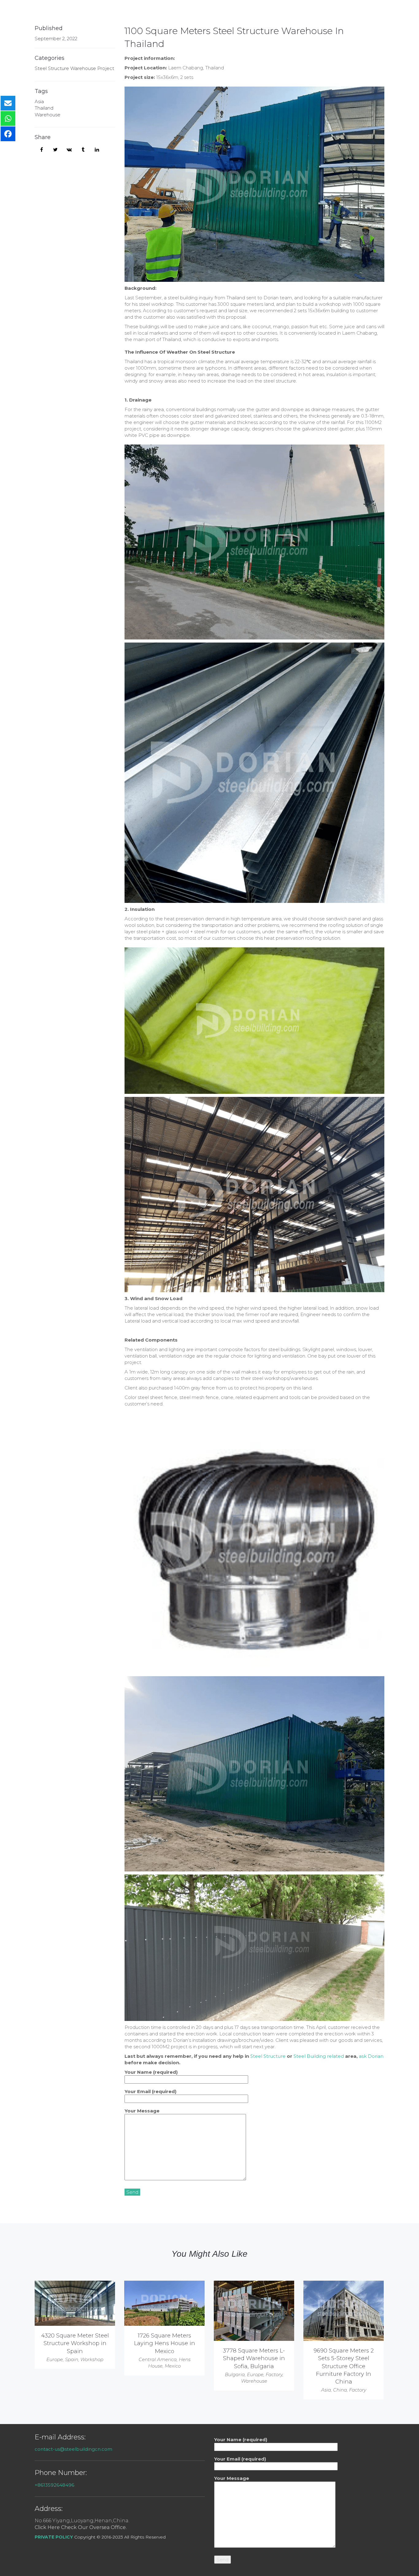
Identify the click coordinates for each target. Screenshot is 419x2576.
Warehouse (48, 115)
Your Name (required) (151, 2072)
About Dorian (314, 14)
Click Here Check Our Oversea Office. (81, 2527)
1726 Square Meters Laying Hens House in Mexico (165, 2343)
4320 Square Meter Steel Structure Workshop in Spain (75, 2343)
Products (207, 14)
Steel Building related (319, 2056)
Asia (39, 101)
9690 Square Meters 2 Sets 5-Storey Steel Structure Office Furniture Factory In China (344, 2366)
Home (176, 14)
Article (275, 14)
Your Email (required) (150, 2091)
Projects (243, 14)
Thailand (44, 108)
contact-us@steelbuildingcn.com (73, 2449)
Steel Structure (268, 2056)
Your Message (142, 2111)
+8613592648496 (54, 2485)
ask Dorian (371, 2056)
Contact (353, 14)
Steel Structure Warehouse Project (74, 68)
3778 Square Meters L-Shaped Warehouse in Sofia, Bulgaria (254, 2358)
